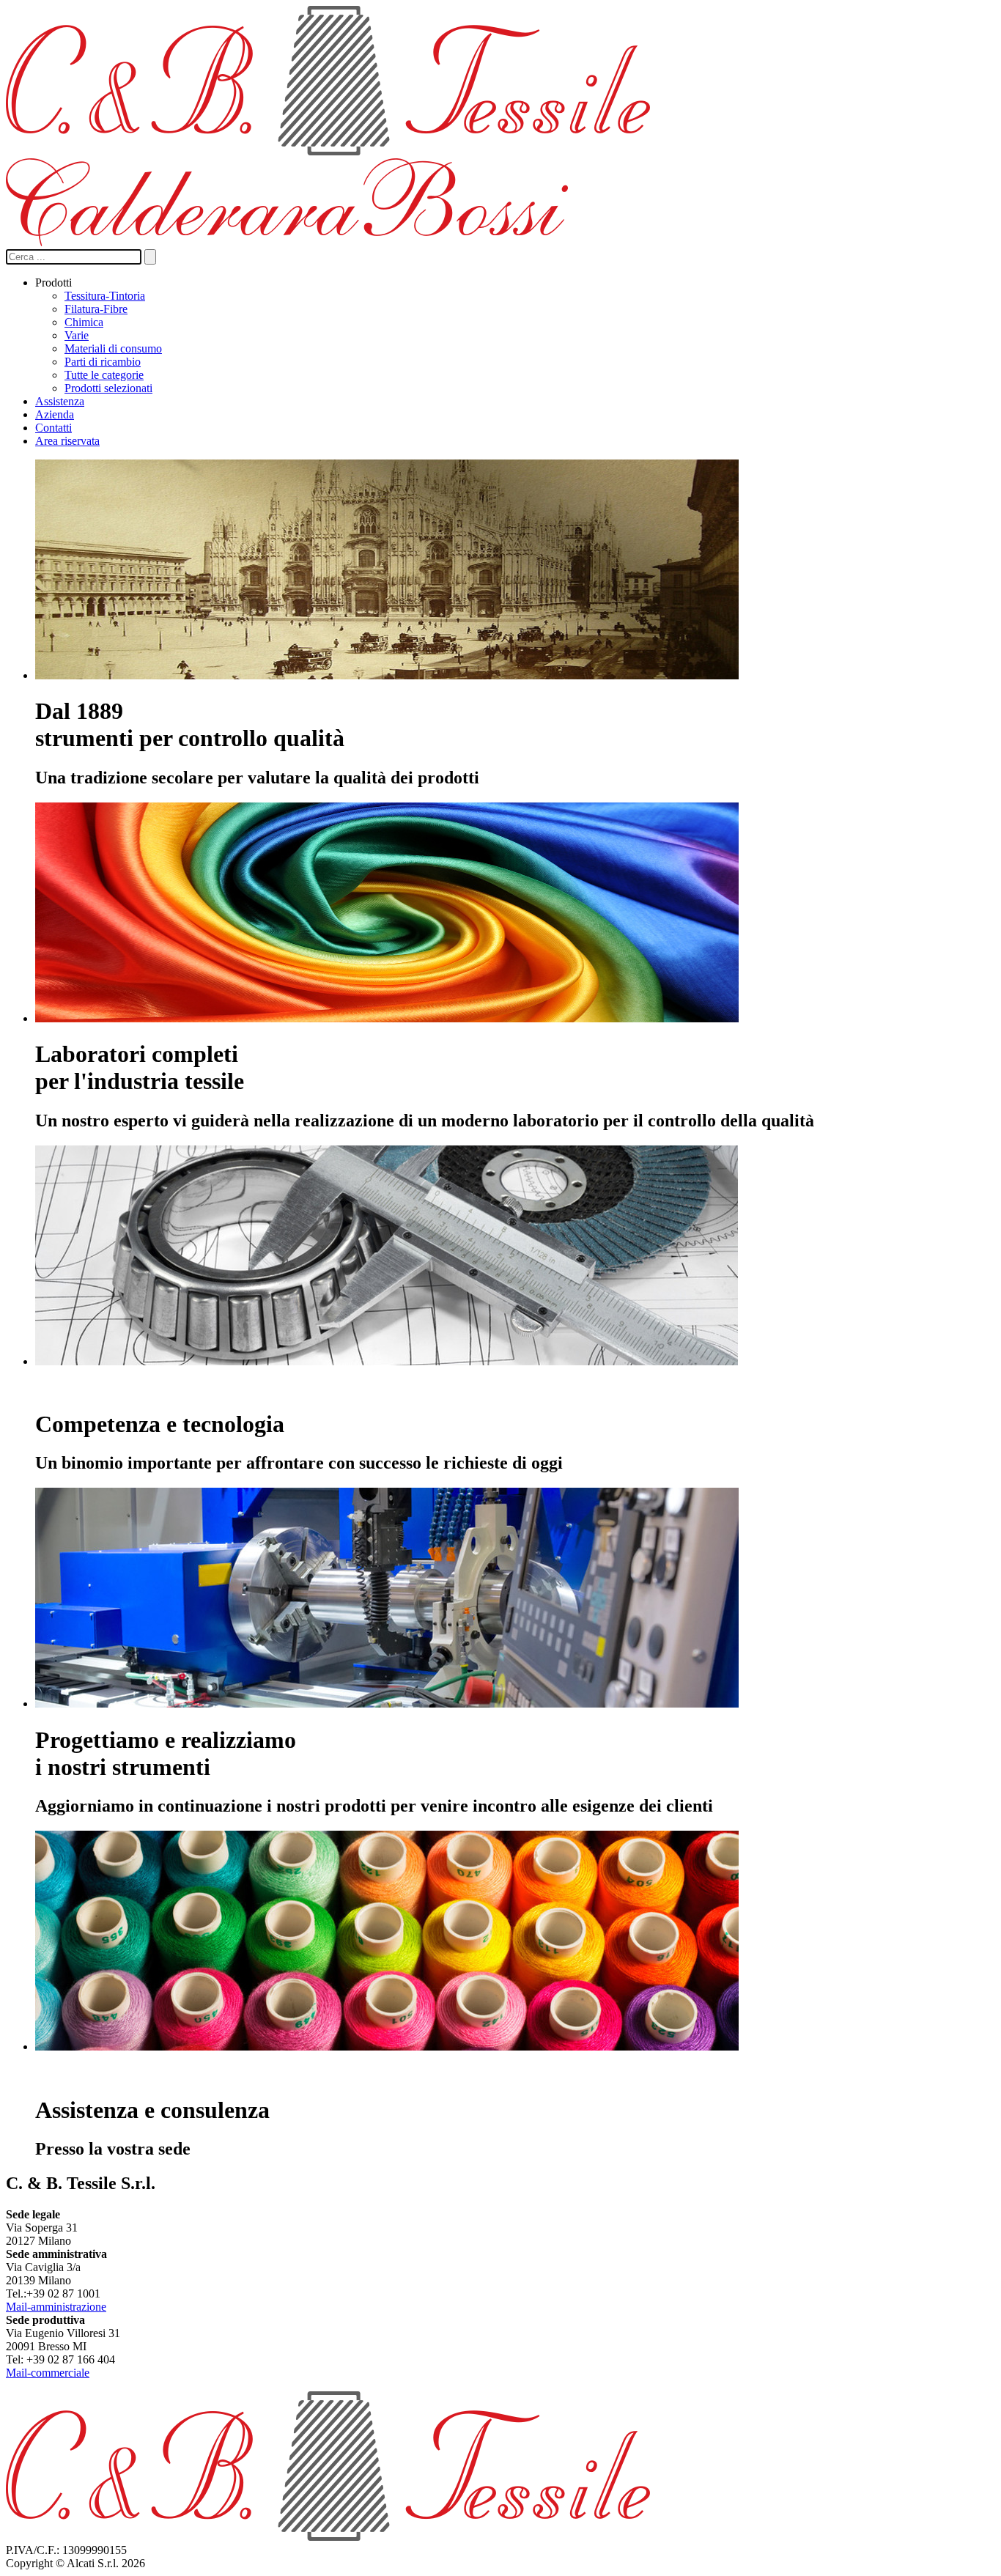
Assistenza (60, 401)
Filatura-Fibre (96, 309)
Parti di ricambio (103, 362)
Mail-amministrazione (56, 2307)
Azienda (55, 414)
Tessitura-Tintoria (105, 296)
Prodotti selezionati (108, 388)
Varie (77, 335)
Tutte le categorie (104, 375)
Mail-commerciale (48, 2373)
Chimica (84, 322)
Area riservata (67, 441)
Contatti (53, 428)
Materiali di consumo (113, 348)
